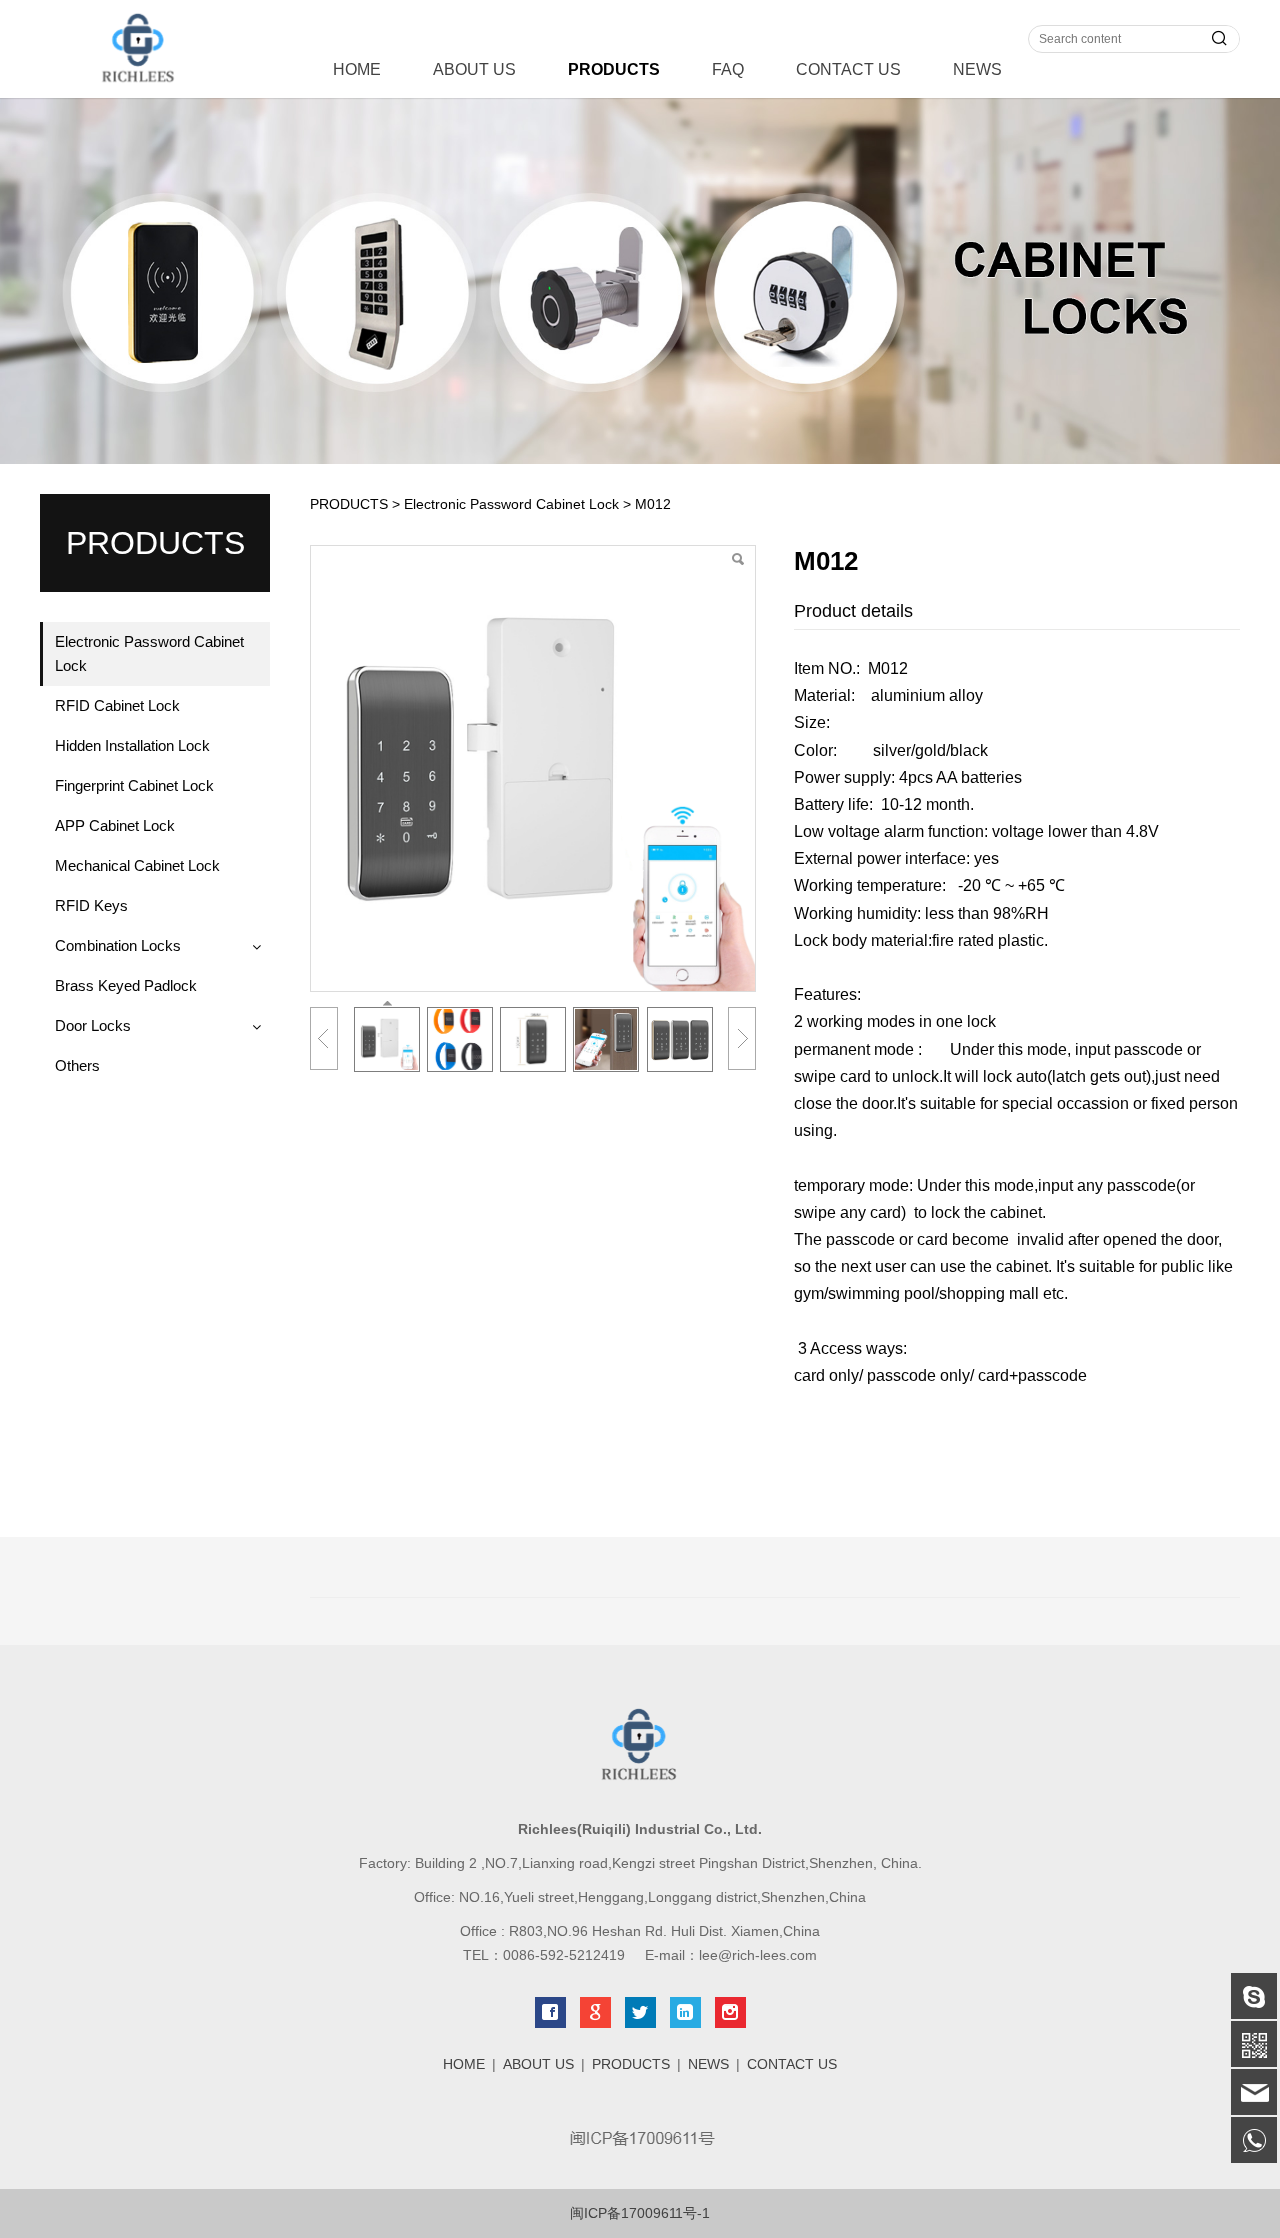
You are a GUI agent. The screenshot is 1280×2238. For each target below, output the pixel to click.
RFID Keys (91, 905)
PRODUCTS (614, 69)
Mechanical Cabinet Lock (137, 865)
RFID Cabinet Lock (117, 705)
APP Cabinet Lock (115, 825)
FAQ (728, 69)
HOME (357, 69)
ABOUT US (474, 69)
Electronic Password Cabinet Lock (149, 653)
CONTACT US (848, 69)
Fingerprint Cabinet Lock (134, 785)
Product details (853, 611)
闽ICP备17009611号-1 (640, 2213)
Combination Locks (118, 945)
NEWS (977, 69)
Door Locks (93, 1025)
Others (77, 1065)
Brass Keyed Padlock (126, 985)
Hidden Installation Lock (132, 745)
